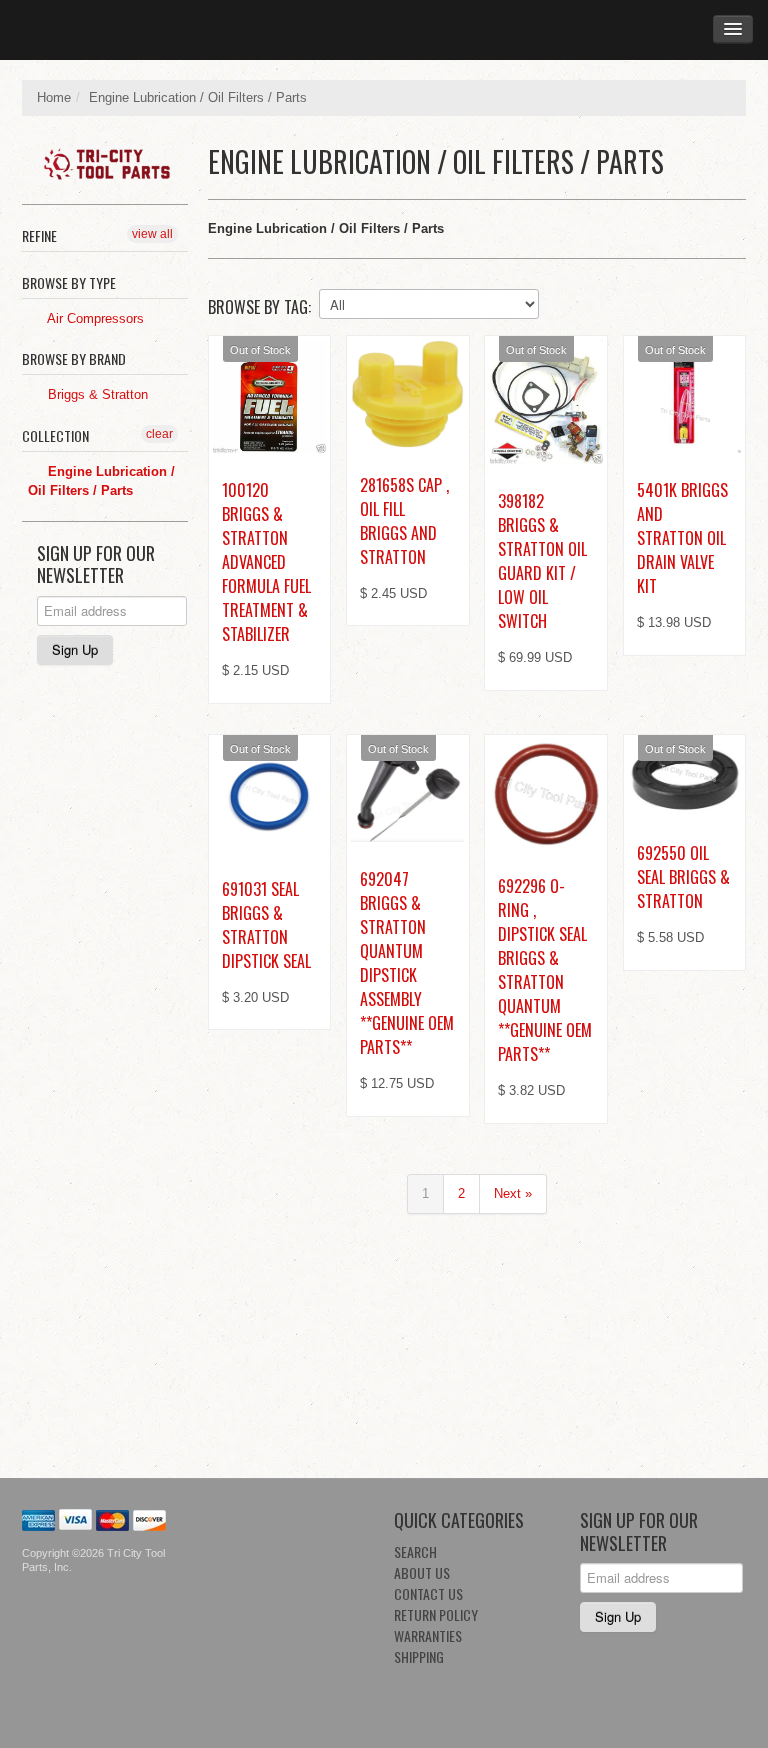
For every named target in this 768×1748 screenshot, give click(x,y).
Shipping (419, 1656)
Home (54, 97)
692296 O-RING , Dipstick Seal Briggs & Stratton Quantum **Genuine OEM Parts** (545, 970)
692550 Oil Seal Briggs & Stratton (683, 877)
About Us (422, 1572)
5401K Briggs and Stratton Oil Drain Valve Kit (682, 538)
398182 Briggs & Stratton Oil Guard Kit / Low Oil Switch (542, 561)
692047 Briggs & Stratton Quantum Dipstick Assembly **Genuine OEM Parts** (407, 963)
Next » (513, 1193)
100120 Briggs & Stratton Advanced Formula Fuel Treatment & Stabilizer (266, 562)
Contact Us (428, 1593)
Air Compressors (94, 318)
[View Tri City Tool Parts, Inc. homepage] (112, 160)
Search (415, 1551)
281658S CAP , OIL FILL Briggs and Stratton (404, 521)
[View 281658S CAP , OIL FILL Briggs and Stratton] (407, 394)
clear (159, 434)
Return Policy (436, 1614)
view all (152, 234)
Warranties (428, 1635)
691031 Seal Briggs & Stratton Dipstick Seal (266, 925)
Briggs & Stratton (96, 394)
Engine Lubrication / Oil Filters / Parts (101, 481)
